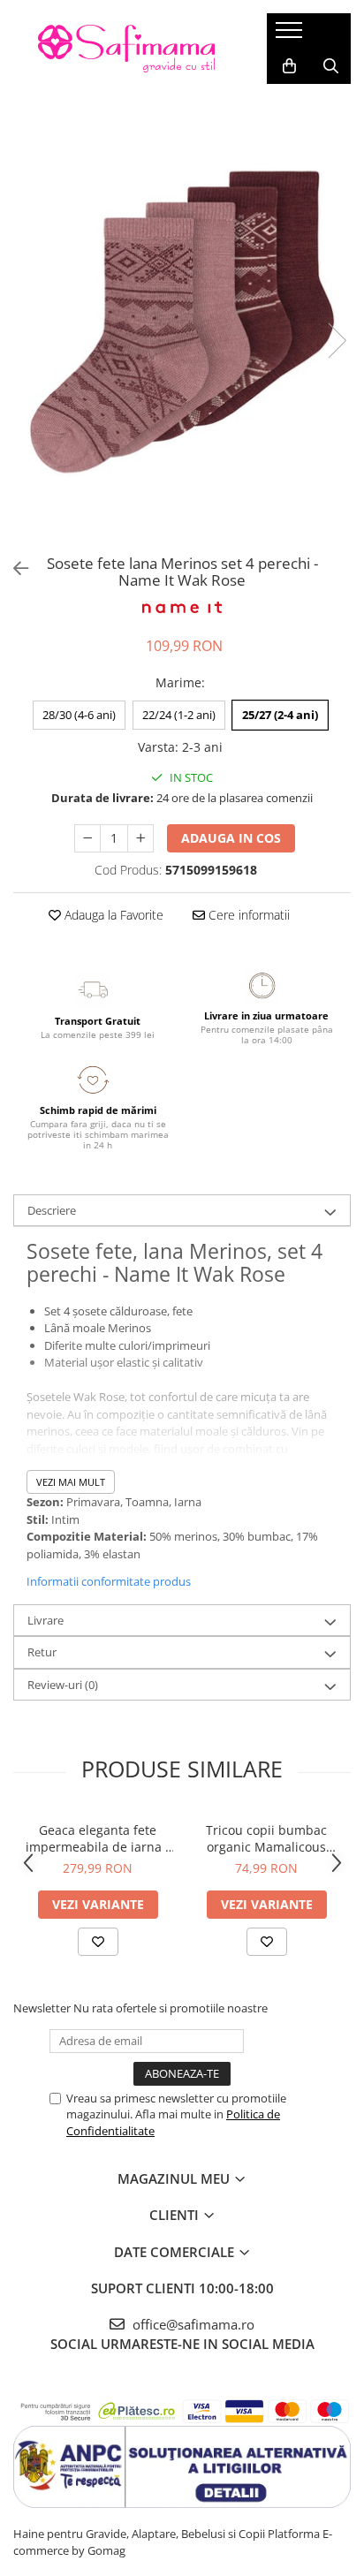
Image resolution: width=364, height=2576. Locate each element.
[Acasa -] (126, 49)
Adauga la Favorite (112, 915)
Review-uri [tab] (63, 1685)
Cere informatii (247, 915)
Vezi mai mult (71, 1482)
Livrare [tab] (45, 1620)
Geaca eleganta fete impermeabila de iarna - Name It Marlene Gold (98, 1838)
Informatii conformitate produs (109, 1581)
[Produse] (291, 35)
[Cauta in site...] (331, 66)
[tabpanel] (182, 322)
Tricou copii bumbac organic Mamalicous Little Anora (266, 1838)
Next (337, 341)
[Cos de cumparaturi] (289, 66)
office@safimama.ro (192, 2324)
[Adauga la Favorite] (98, 1942)
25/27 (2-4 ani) (280, 715)
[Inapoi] (13, 568)
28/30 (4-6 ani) (79, 715)
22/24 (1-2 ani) (179, 715)
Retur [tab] (42, 1652)
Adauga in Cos (231, 838)
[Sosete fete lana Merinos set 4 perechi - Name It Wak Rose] (182, 322)
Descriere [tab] (52, 1210)
